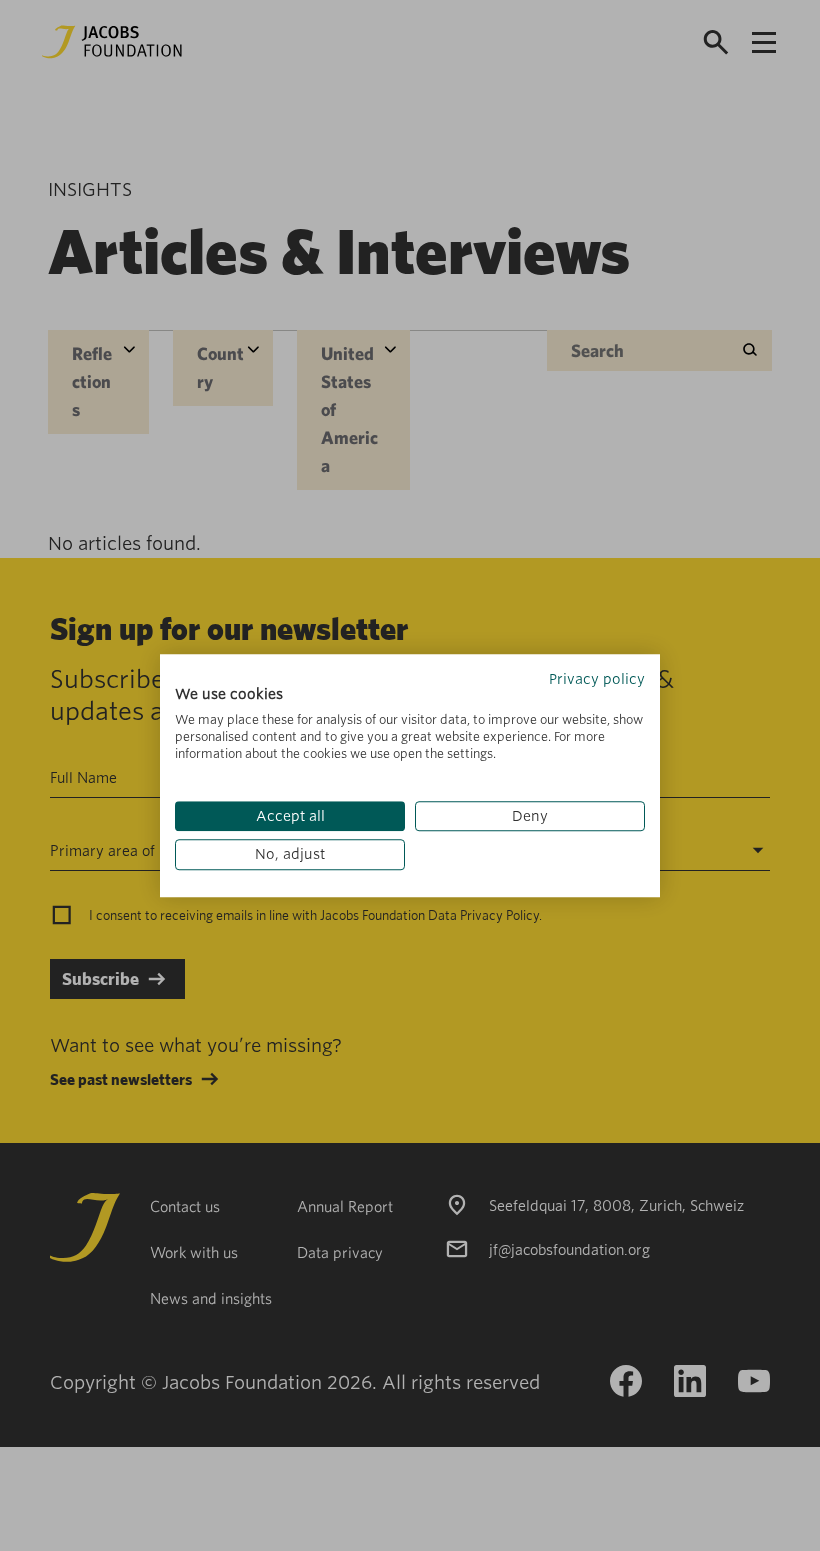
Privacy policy (597, 679)
